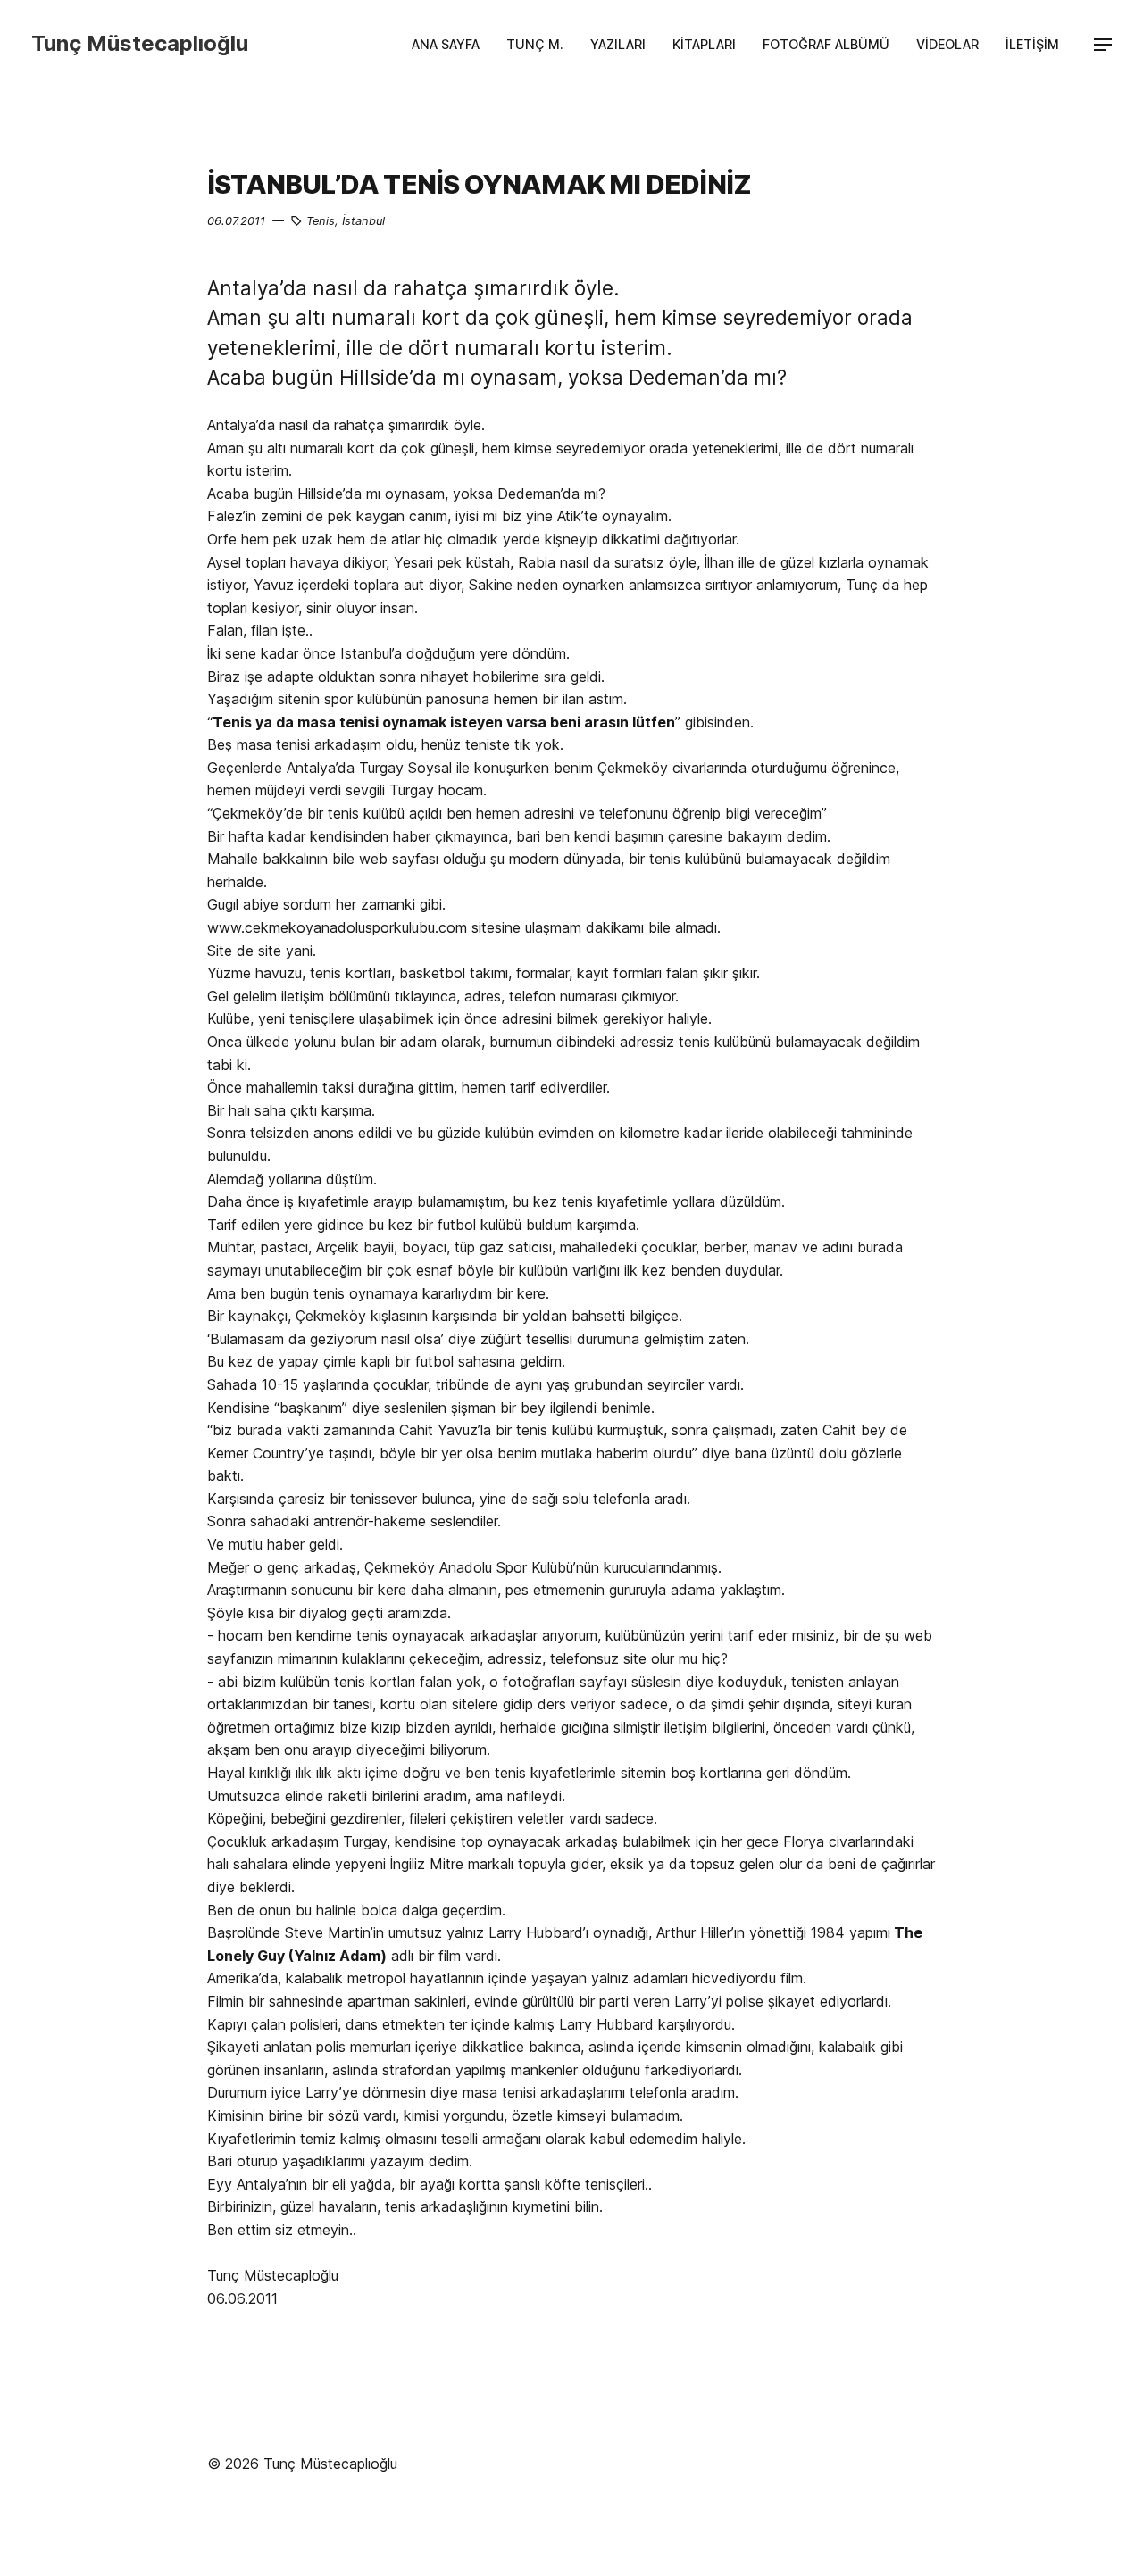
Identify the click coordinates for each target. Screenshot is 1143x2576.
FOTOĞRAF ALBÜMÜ (826, 44)
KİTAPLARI (704, 44)
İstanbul (363, 221)
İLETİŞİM (1032, 44)
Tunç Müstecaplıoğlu (140, 43)
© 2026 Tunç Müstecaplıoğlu (302, 2464)
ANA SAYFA (446, 44)
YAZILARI (618, 44)
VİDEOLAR (947, 44)
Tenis (321, 221)
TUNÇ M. (535, 44)
